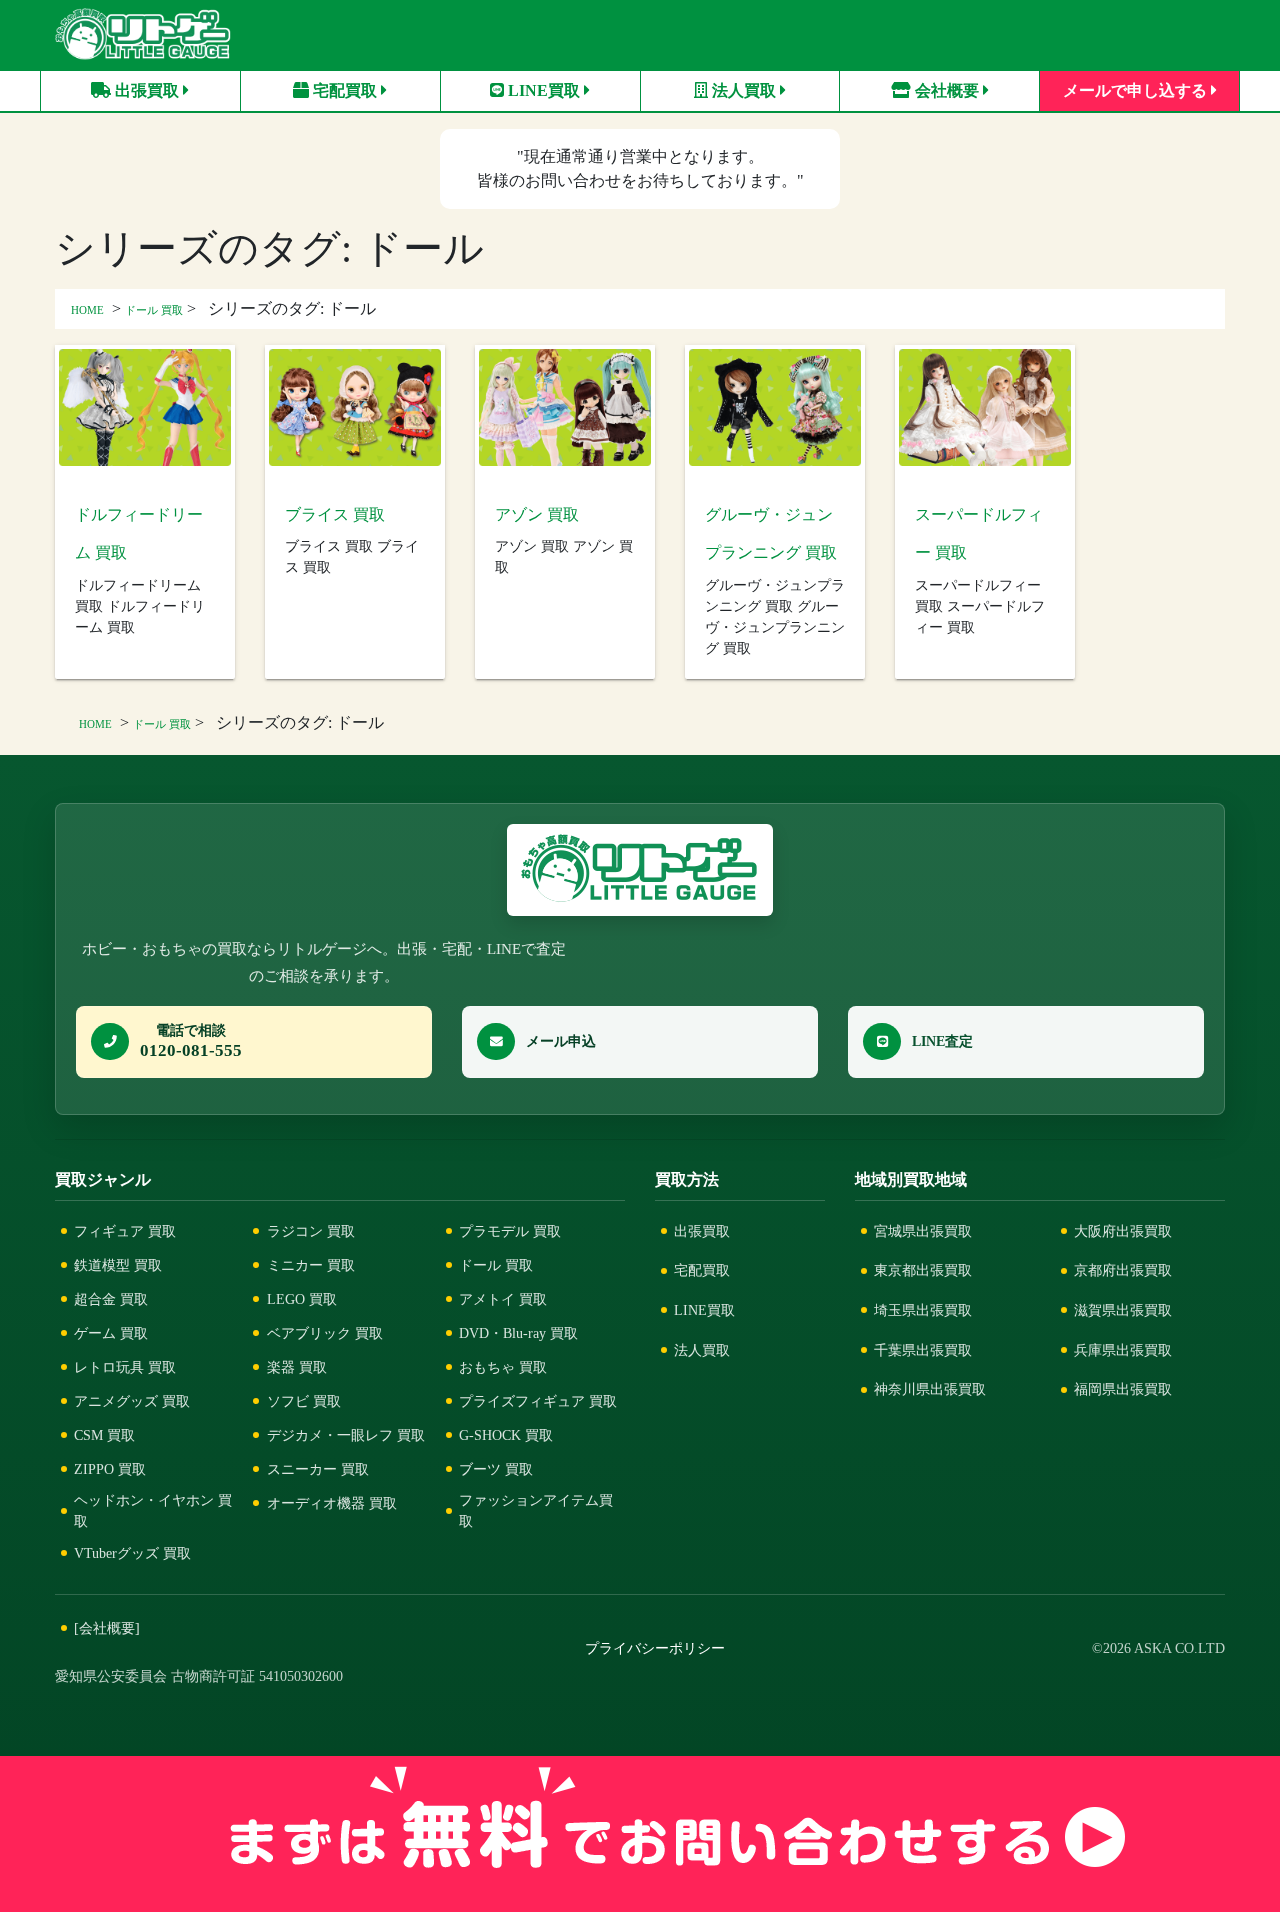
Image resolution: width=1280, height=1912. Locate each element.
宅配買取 (345, 90)
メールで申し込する (1137, 90)
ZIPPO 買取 (110, 1469)
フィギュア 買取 (125, 1231)
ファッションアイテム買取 (536, 1510)
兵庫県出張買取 (1123, 1350)
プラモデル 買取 (510, 1231)
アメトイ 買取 (503, 1299)
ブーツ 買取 (496, 1469)
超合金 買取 (111, 1299)
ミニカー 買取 (311, 1265)
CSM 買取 (104, 1435)
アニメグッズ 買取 (132, 1401)
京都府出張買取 (1123, 1270)
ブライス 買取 (335, 514)
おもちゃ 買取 (503, 1367)
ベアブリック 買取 (325, 1333)
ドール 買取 (154, 310)
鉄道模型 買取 (118, 1265)
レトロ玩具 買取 (125, 1367)
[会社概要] (107, 1628)
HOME (87, 310)
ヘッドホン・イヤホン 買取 (153, 1510)
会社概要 (947, 90)
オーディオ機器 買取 (332, 1503)
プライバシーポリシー (655, 1648)
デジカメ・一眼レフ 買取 (346, 1435)
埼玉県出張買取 (923, 1310)
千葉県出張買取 (923, 1350)
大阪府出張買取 (1123, 1231)
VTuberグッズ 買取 (132, 1553)
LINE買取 (544, 90)
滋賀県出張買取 (1123, 1310)
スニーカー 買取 (318, 1469)
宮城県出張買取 (923, 1231)
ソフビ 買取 (304, 1401)
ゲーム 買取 (111, 1333)
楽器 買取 (297, 1367)
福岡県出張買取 (1123, 1389)
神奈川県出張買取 (930, 1389)
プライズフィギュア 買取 (538, 1401)
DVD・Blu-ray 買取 (518, 1333)
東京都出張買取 (923, 1270)
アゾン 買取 (537, 514)
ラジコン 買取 (311, 1231)
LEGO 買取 (302, 1299)
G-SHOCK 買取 (506, 1435)
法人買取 (744, 90)
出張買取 (147, 90)
